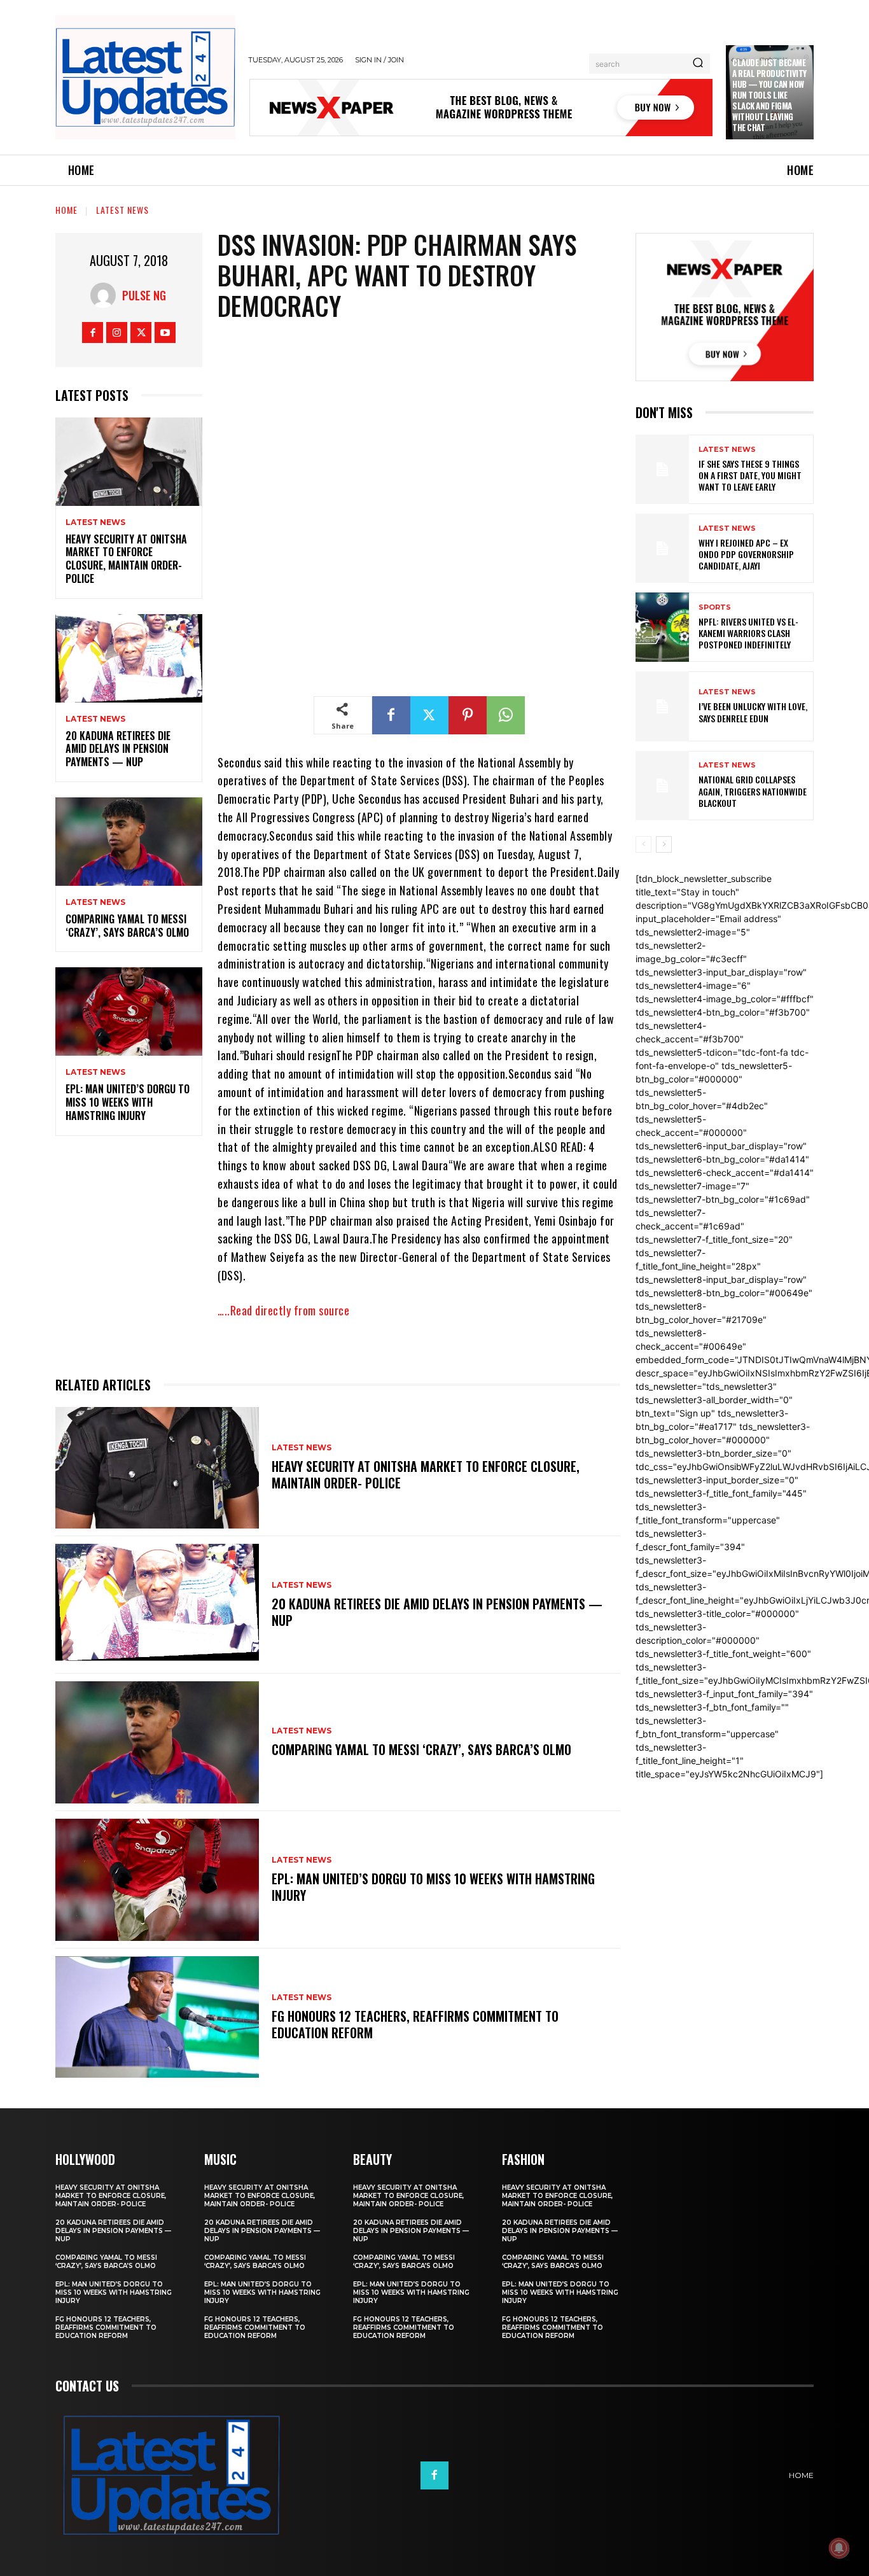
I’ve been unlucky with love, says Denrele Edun (753, 712)
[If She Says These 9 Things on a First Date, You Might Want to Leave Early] (662, 469)
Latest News (122, 210)
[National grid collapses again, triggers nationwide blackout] (662, 786)
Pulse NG (144, 295)
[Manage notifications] (839, 2548)
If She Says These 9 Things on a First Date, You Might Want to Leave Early (750, 475)
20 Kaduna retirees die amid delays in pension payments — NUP (118, 749)
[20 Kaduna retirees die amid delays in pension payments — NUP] (129, 658)
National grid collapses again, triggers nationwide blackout (753, 791)
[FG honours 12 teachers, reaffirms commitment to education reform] (157, 2017)
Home (66, 210)
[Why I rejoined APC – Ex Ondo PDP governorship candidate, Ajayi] (662, 548)
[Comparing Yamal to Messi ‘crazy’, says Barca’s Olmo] (129, 842)
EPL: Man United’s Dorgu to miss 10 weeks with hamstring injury (128, 1102)
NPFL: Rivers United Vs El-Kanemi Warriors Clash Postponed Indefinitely (748, 633)
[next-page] (664, 844)
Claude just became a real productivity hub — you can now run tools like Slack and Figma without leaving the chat (769, 94)
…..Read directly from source (283, 1310)
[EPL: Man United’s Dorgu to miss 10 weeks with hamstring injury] (129, 1011)
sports (715, 607)
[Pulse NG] (106, 295)
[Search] (698, 64)
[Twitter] (141, 332)
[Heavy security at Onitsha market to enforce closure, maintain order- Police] (129, 462)
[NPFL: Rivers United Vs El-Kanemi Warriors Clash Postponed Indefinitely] (662, 627)
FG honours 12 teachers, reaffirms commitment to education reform (415, 2024)
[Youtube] (165, 332)
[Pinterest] (468, 715)
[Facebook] (93, 332)
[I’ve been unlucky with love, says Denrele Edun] (662, 706)
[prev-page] (643, 844)
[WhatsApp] (506, 715)
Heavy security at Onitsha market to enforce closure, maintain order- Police (126, 559)
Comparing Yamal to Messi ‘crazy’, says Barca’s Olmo (127, 926)
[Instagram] (117, 332)
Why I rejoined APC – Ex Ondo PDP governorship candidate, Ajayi (746, 554)
